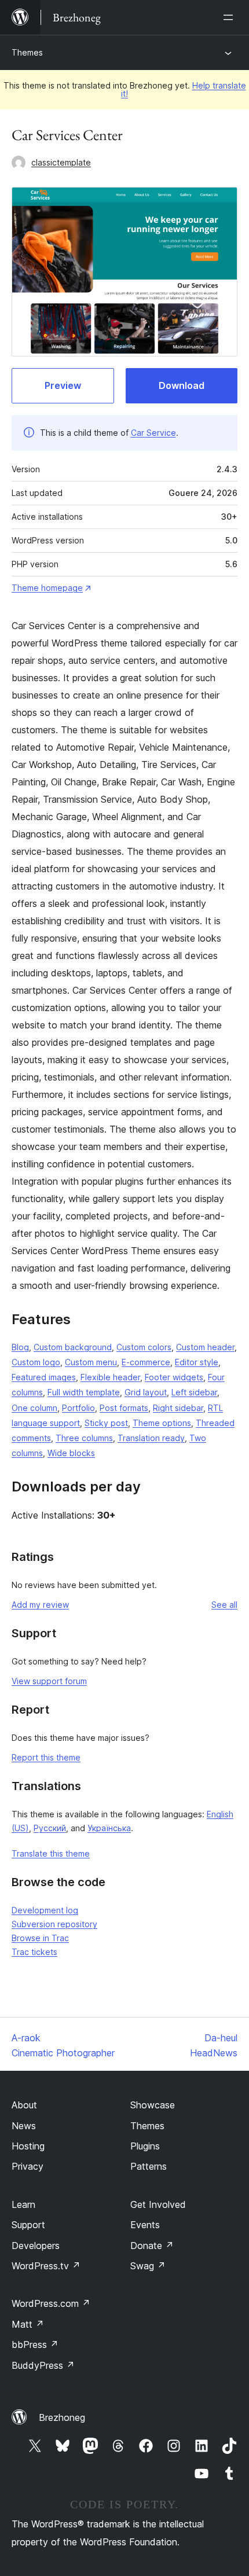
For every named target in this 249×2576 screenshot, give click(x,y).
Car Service (153, 433)
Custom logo (36, 1362)
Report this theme (46, 1757)
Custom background (73, 1347)
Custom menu (91, 1362)
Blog (20, 1347)
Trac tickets (34, 1952)
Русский (50, 1828)
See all (224, 1605)
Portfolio (78, 1408)
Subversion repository (54, 1924)
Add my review (40, 1605)
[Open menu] (230, 17)
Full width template (84, 1392)
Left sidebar (194, 1392)
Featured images (44, 1377)
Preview (63, 385)
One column (34, 1408)
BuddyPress (43, 2365)
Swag (148, 2266)
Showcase (153, 2105)
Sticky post (106, 1423)
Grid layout (146, 1392)
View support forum (49, 1681)
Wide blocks (71, 1453)
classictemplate (61, 162)
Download (182, 385)
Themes (27, 52)
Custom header (205, 1347)
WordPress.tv (46, 2266)
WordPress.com (51, 2303)
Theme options (162, 1423)
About (24, 2105)
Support (28, 2225)
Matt (28, 2324)
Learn (23, 2204)
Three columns (84, 1438)
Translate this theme (51, 1853)
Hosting (28, 2146)
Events (145, 2225)
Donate (152, 2246)
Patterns (149, 2166)
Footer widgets (174, 1377)
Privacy (28, 2166)
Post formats (124, 1408)
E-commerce (146, 1362)
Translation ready (151, 1438)
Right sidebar (178, 1408)
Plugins (145, 2146)
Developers (36, 2246)
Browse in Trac (40, 1938)
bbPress (35, 2345)
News (24, 2126)
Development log (45, 1910)
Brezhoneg (62, 2417)
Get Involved (158, 2204)
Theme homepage (47, 588)
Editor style (197, 1362)
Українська (109, 1828)
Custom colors (144, 1347)
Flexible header (110, 1377)
